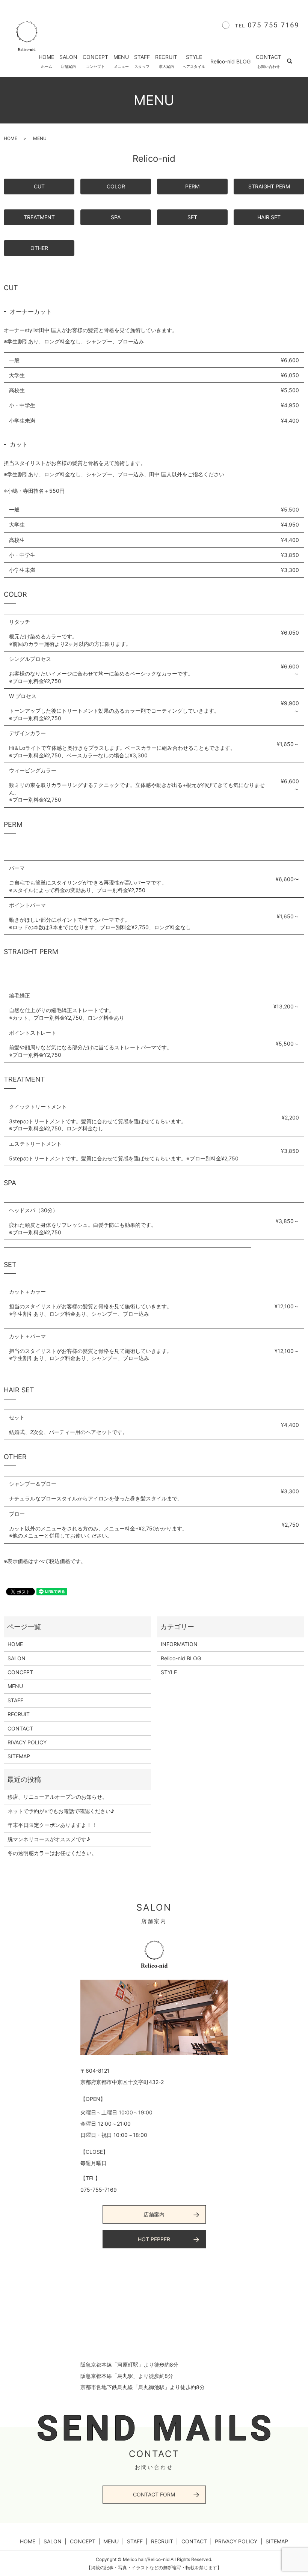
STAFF (142, 61)
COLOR (116, 186)
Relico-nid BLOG (230, 61)
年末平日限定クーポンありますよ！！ (52, 1825)
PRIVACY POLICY (236, 2541)
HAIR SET (269, 217)
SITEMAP (19, 1756)
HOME (46, 61)
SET (192, 217)
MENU (121, 61)
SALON (68, 61)
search (294, 61)
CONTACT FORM (154, 2494)
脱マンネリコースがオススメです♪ (49, 1839)
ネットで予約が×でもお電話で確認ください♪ (61, 1811)
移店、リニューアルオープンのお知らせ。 (57, 1797)
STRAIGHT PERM (269, 186)
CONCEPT (95, 61)
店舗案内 (154, 2214)
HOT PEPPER (154, 2239)
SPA (116, 217)
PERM (192, 186)
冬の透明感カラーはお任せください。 (52, 1853)
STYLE (194, 61)
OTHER (39, 248)
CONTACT (269, 61)
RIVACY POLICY (27, 1742)
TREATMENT (39, 217)
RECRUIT (166, 61)
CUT (39, 186)
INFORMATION (179, 1644)
